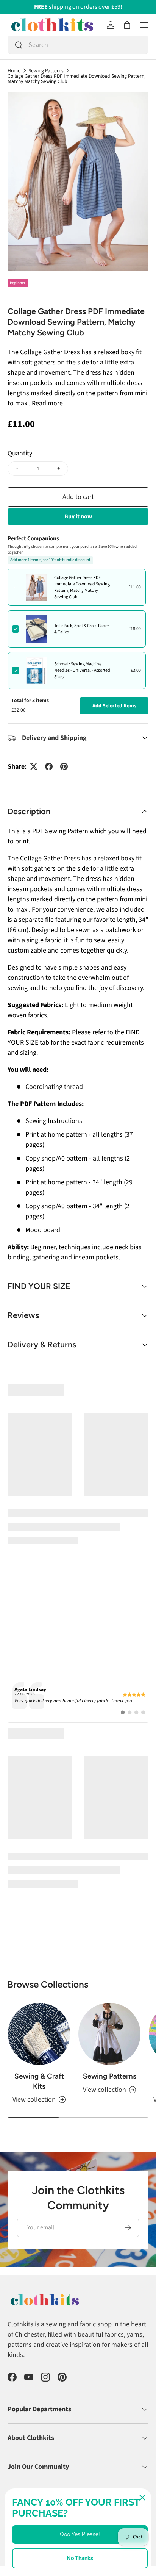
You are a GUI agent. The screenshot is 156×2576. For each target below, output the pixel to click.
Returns (41, 2471)
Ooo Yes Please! (80, 2534)
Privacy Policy (125, 2471)
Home (14, 71)
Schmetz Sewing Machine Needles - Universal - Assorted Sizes (82, 670)
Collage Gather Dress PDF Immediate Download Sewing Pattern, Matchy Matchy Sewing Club (76, 79)
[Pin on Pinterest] (64, 766)
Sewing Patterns (46, 71)
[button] (127, 25)
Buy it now (78, 516)
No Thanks (80, 2558)
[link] (78, 1627)
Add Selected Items (114, 706)
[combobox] (78, 45)
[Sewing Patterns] (109, 1958)
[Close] (142, 2498)
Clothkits (34, 2458)
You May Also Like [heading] (78, 1390)
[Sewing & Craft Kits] (39, 1958)
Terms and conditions (80, 2471)
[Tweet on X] (34, 766)
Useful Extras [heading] (78, 1662)
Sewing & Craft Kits (39, 2006)
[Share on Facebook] (49, 766)
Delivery (16, 2471)
